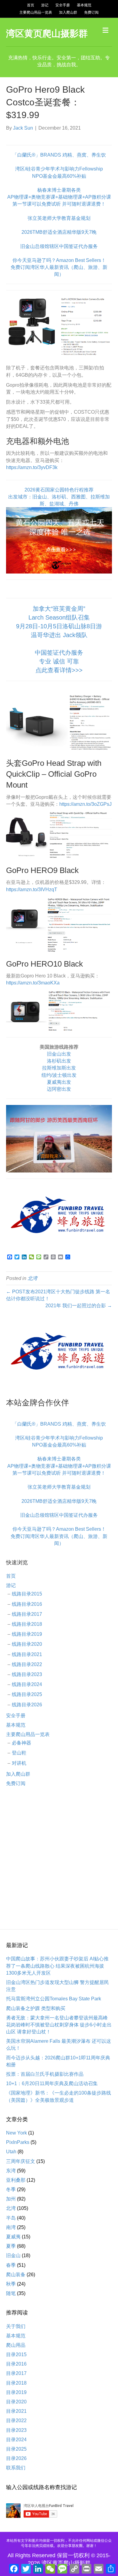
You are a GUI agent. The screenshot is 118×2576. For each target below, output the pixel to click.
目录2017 (16, 2373)
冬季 (11, 2189)
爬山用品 (16, 2345)
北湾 (32, 1278)
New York (16, 2133)
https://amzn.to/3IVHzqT (32, 890)
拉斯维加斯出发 (59, 1068)
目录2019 (16, 2392)
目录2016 (16, 2364)
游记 (45, 5)
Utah (11, 2152)
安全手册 (63, 5)
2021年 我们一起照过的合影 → (79, 1306)
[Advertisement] (59, 1858)
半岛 (11, 2218)
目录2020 (16, 2402)
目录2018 (16, 2383)
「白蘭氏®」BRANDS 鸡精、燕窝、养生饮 (59, 155)
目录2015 (16, 2354)
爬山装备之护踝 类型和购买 (36, 2008)
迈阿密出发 (59, 1089)
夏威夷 (13, 2237)
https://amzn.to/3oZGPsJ (85, 804)
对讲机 (19, 1763)
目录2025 (16, 2449)
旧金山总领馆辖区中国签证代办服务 (59, 246)
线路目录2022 (27, 1664)
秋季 (11, 2284)
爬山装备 (16, 2275)
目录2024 (16, 2440)
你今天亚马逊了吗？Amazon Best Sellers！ (59, 260)
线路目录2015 (27, 1594)
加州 (11, 2199)
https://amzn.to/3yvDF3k (32, 467)
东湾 (11, 2171)
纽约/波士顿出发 (59, 1075)
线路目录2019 (27, 1634)
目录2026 (16, 2458)
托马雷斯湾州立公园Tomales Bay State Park (54, 1999)
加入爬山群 (68, 12)
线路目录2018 (27, 1624)
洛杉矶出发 (59, 1061)
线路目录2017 (27, 1614)
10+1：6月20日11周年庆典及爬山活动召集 (52, 2083)
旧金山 (13, 2255)
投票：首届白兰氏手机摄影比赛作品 (45, 2074)
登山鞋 (19, 1753)
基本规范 (84, 5)
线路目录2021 (27, 1654)
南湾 (11, 2227)
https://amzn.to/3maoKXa (33, 983)
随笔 (11, 2293)
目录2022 (16, 2421)
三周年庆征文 (21, 2161)
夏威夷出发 (59, 1082)
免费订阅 (91, 12)
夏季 (11, 2246)
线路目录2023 (27, 1674)
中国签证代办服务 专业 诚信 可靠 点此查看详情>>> (59, 661)
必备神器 (21, 1743)
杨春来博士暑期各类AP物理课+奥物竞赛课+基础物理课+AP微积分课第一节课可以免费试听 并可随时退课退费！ (59, 197)
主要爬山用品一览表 (36, 12)
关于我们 (16, 2326)
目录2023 (16, 2430)
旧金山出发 (59, 1054)
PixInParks (18, 2142)
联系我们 (16, 2468)
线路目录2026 (27, 1705)
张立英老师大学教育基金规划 (59, 218)
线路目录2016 (27, 1604)
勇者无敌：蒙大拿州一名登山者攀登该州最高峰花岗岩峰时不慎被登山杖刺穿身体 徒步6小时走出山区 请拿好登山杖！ (59, 2025)
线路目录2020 (27, 1644)
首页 (31, 5)
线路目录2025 (27, 1694)
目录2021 (16, 2411)
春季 (11, 2265)
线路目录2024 (27, 1684)
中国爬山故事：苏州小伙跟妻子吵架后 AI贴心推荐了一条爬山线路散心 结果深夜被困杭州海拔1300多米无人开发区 (57, 1966)
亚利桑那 (16, 2180)
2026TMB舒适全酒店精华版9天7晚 (59, 232)
